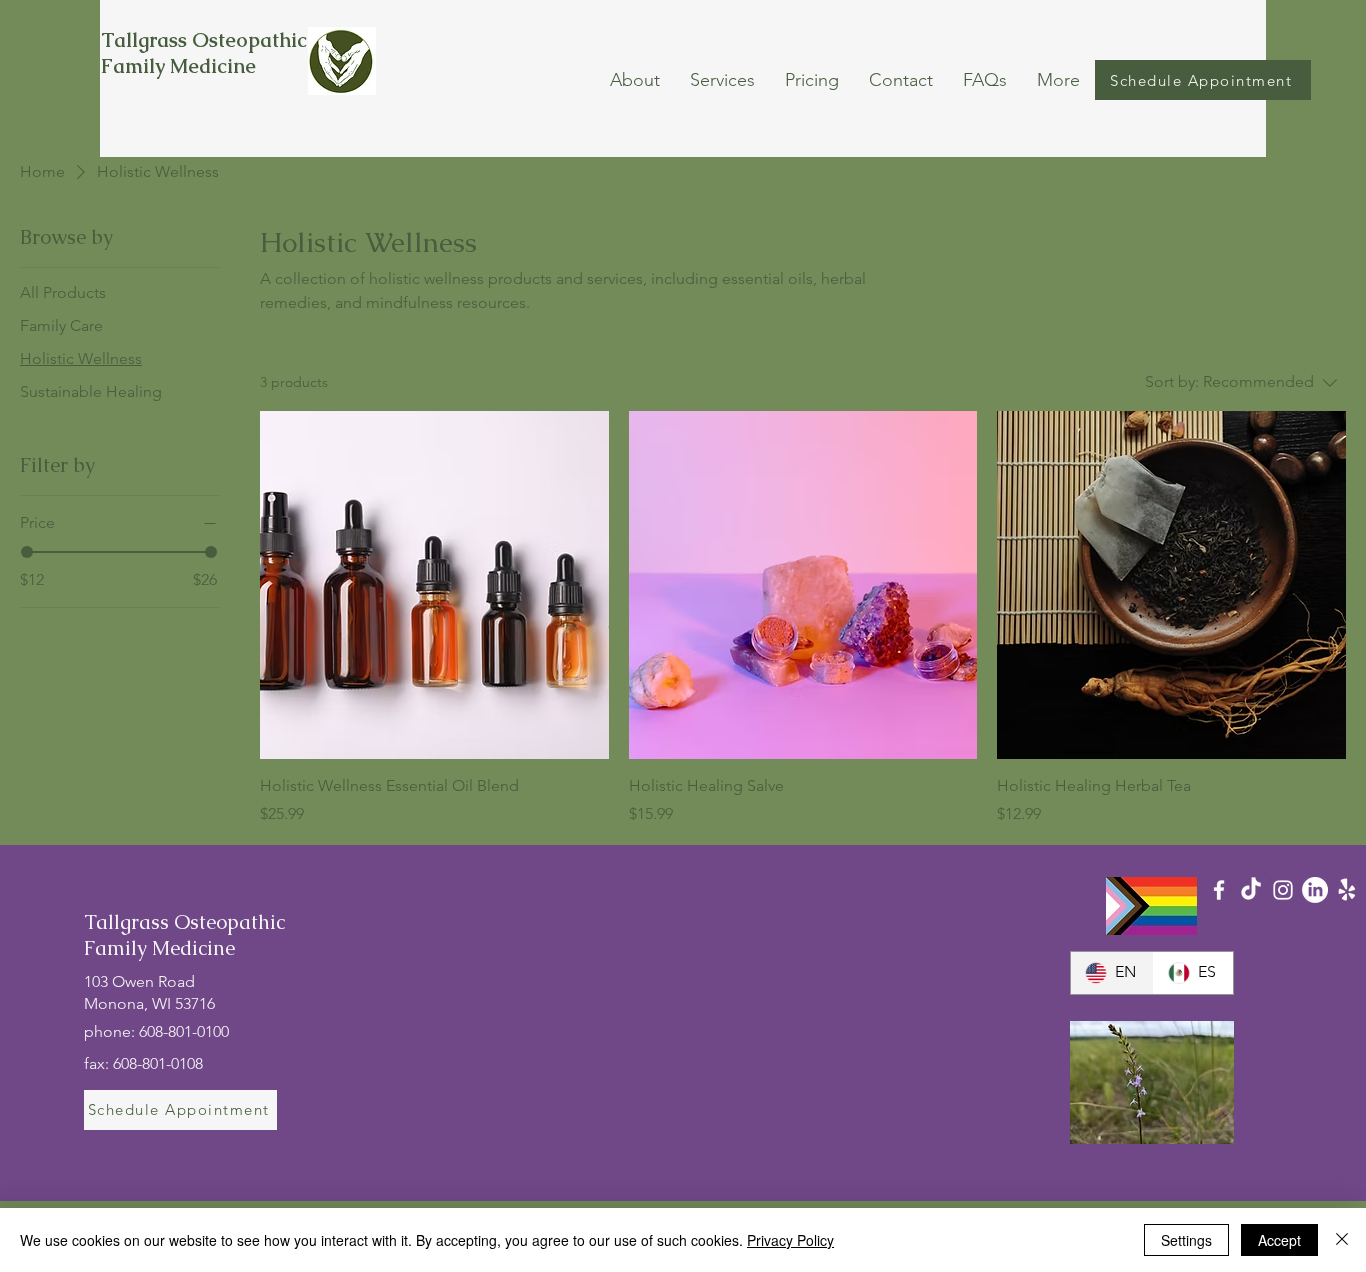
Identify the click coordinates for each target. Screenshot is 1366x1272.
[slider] (27, 552)
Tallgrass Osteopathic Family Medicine (204, 53)
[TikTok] (1251, 890)
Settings (1186, 1240)
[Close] (1342, 1240)
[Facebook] (1219, 890)
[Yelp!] (1347, 890)
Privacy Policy (790, 1240)
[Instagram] (1283, 890)
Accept (1279, 1240)
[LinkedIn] (1315, 890)
